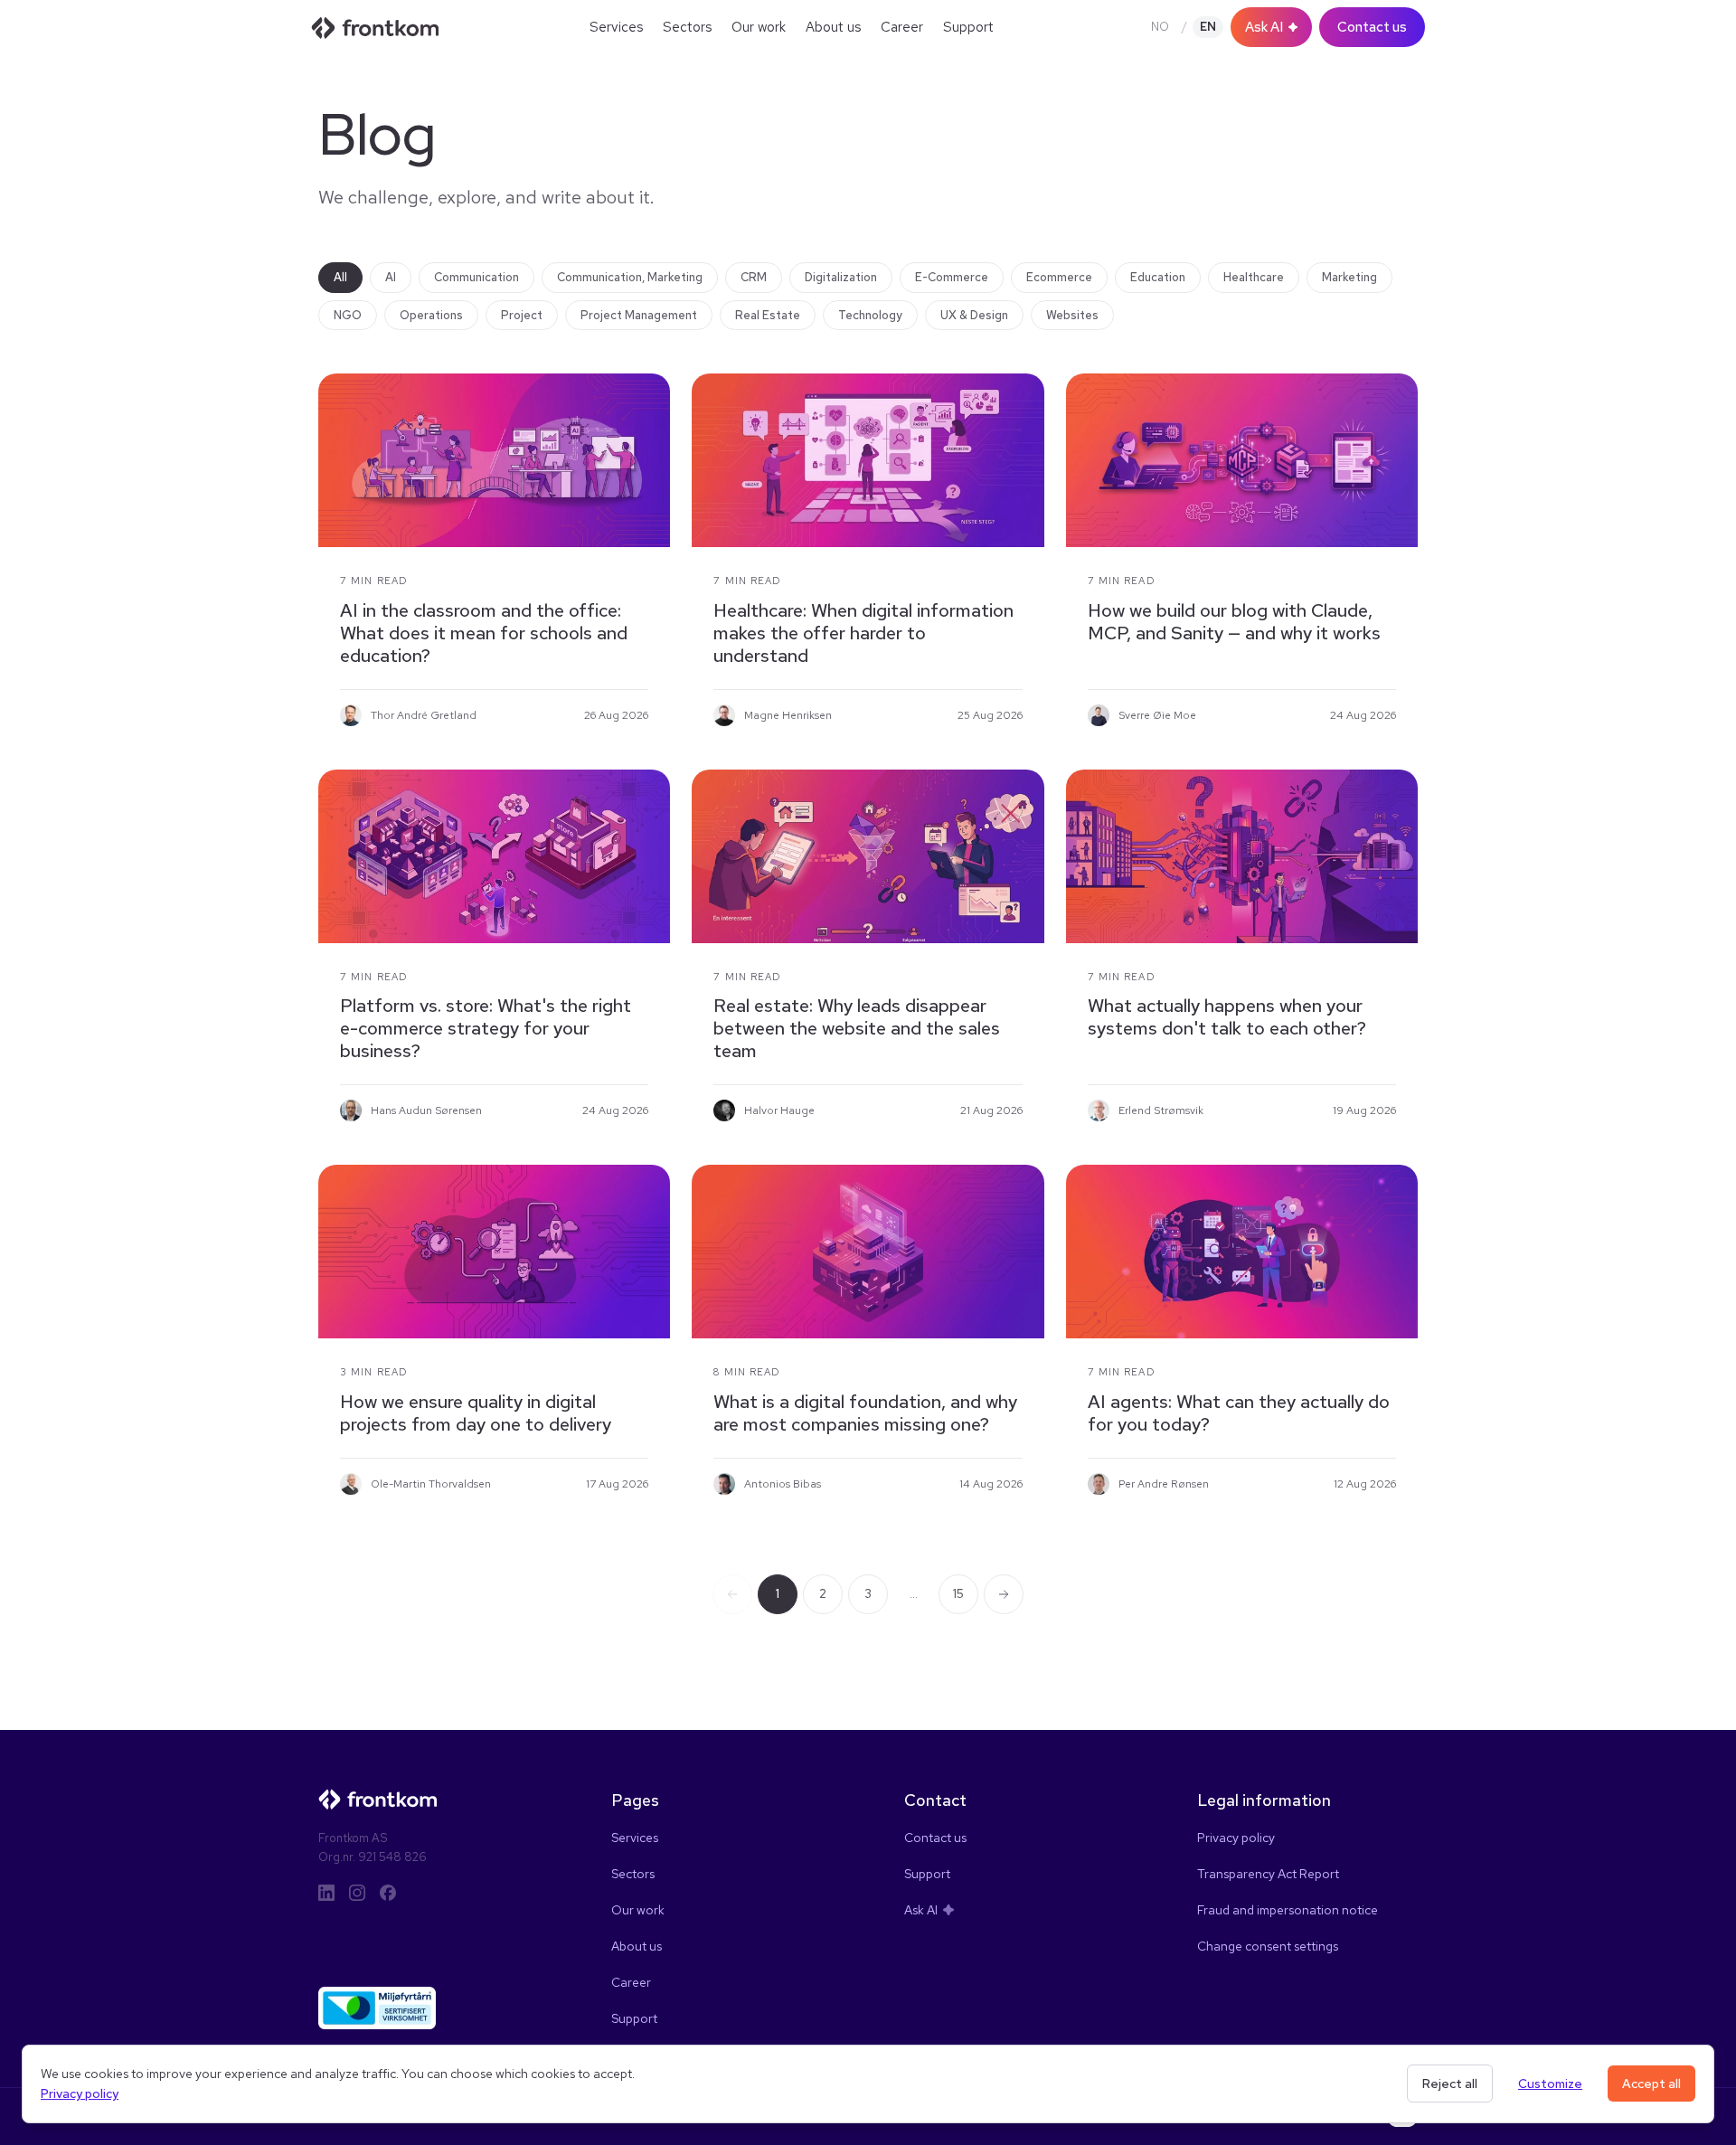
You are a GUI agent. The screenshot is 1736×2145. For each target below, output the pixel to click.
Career (902, 27)
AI (391, 277)
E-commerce (952, 277)
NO (1160, 27)
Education (1158, 277)
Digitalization (841, 277)
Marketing (1349, 277)
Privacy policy (80, 2093)
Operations (431, 315)
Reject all (1450, 2084)
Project (522, 315)
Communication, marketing (630, 277)
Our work (759, 27)
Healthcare (1254, 277)
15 (958, 1594)
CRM (754, 277)
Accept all (1651, 2084)
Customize (1550, 2084)
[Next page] (1004, 1594)
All (340, 277)
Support (968, 27)
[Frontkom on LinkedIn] (326, 1893)
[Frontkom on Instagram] (357, 1893)
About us (833, 27)
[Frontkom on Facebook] (388, 1893)
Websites (1072, 315)
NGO (348, 315)
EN (1208, 27)
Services (616, 27)
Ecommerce (1059, 277)
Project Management (639, 315)
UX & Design (974, 315)
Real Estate (768, 315)
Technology (870, 315)
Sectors (687, 27)
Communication (476, 277)
